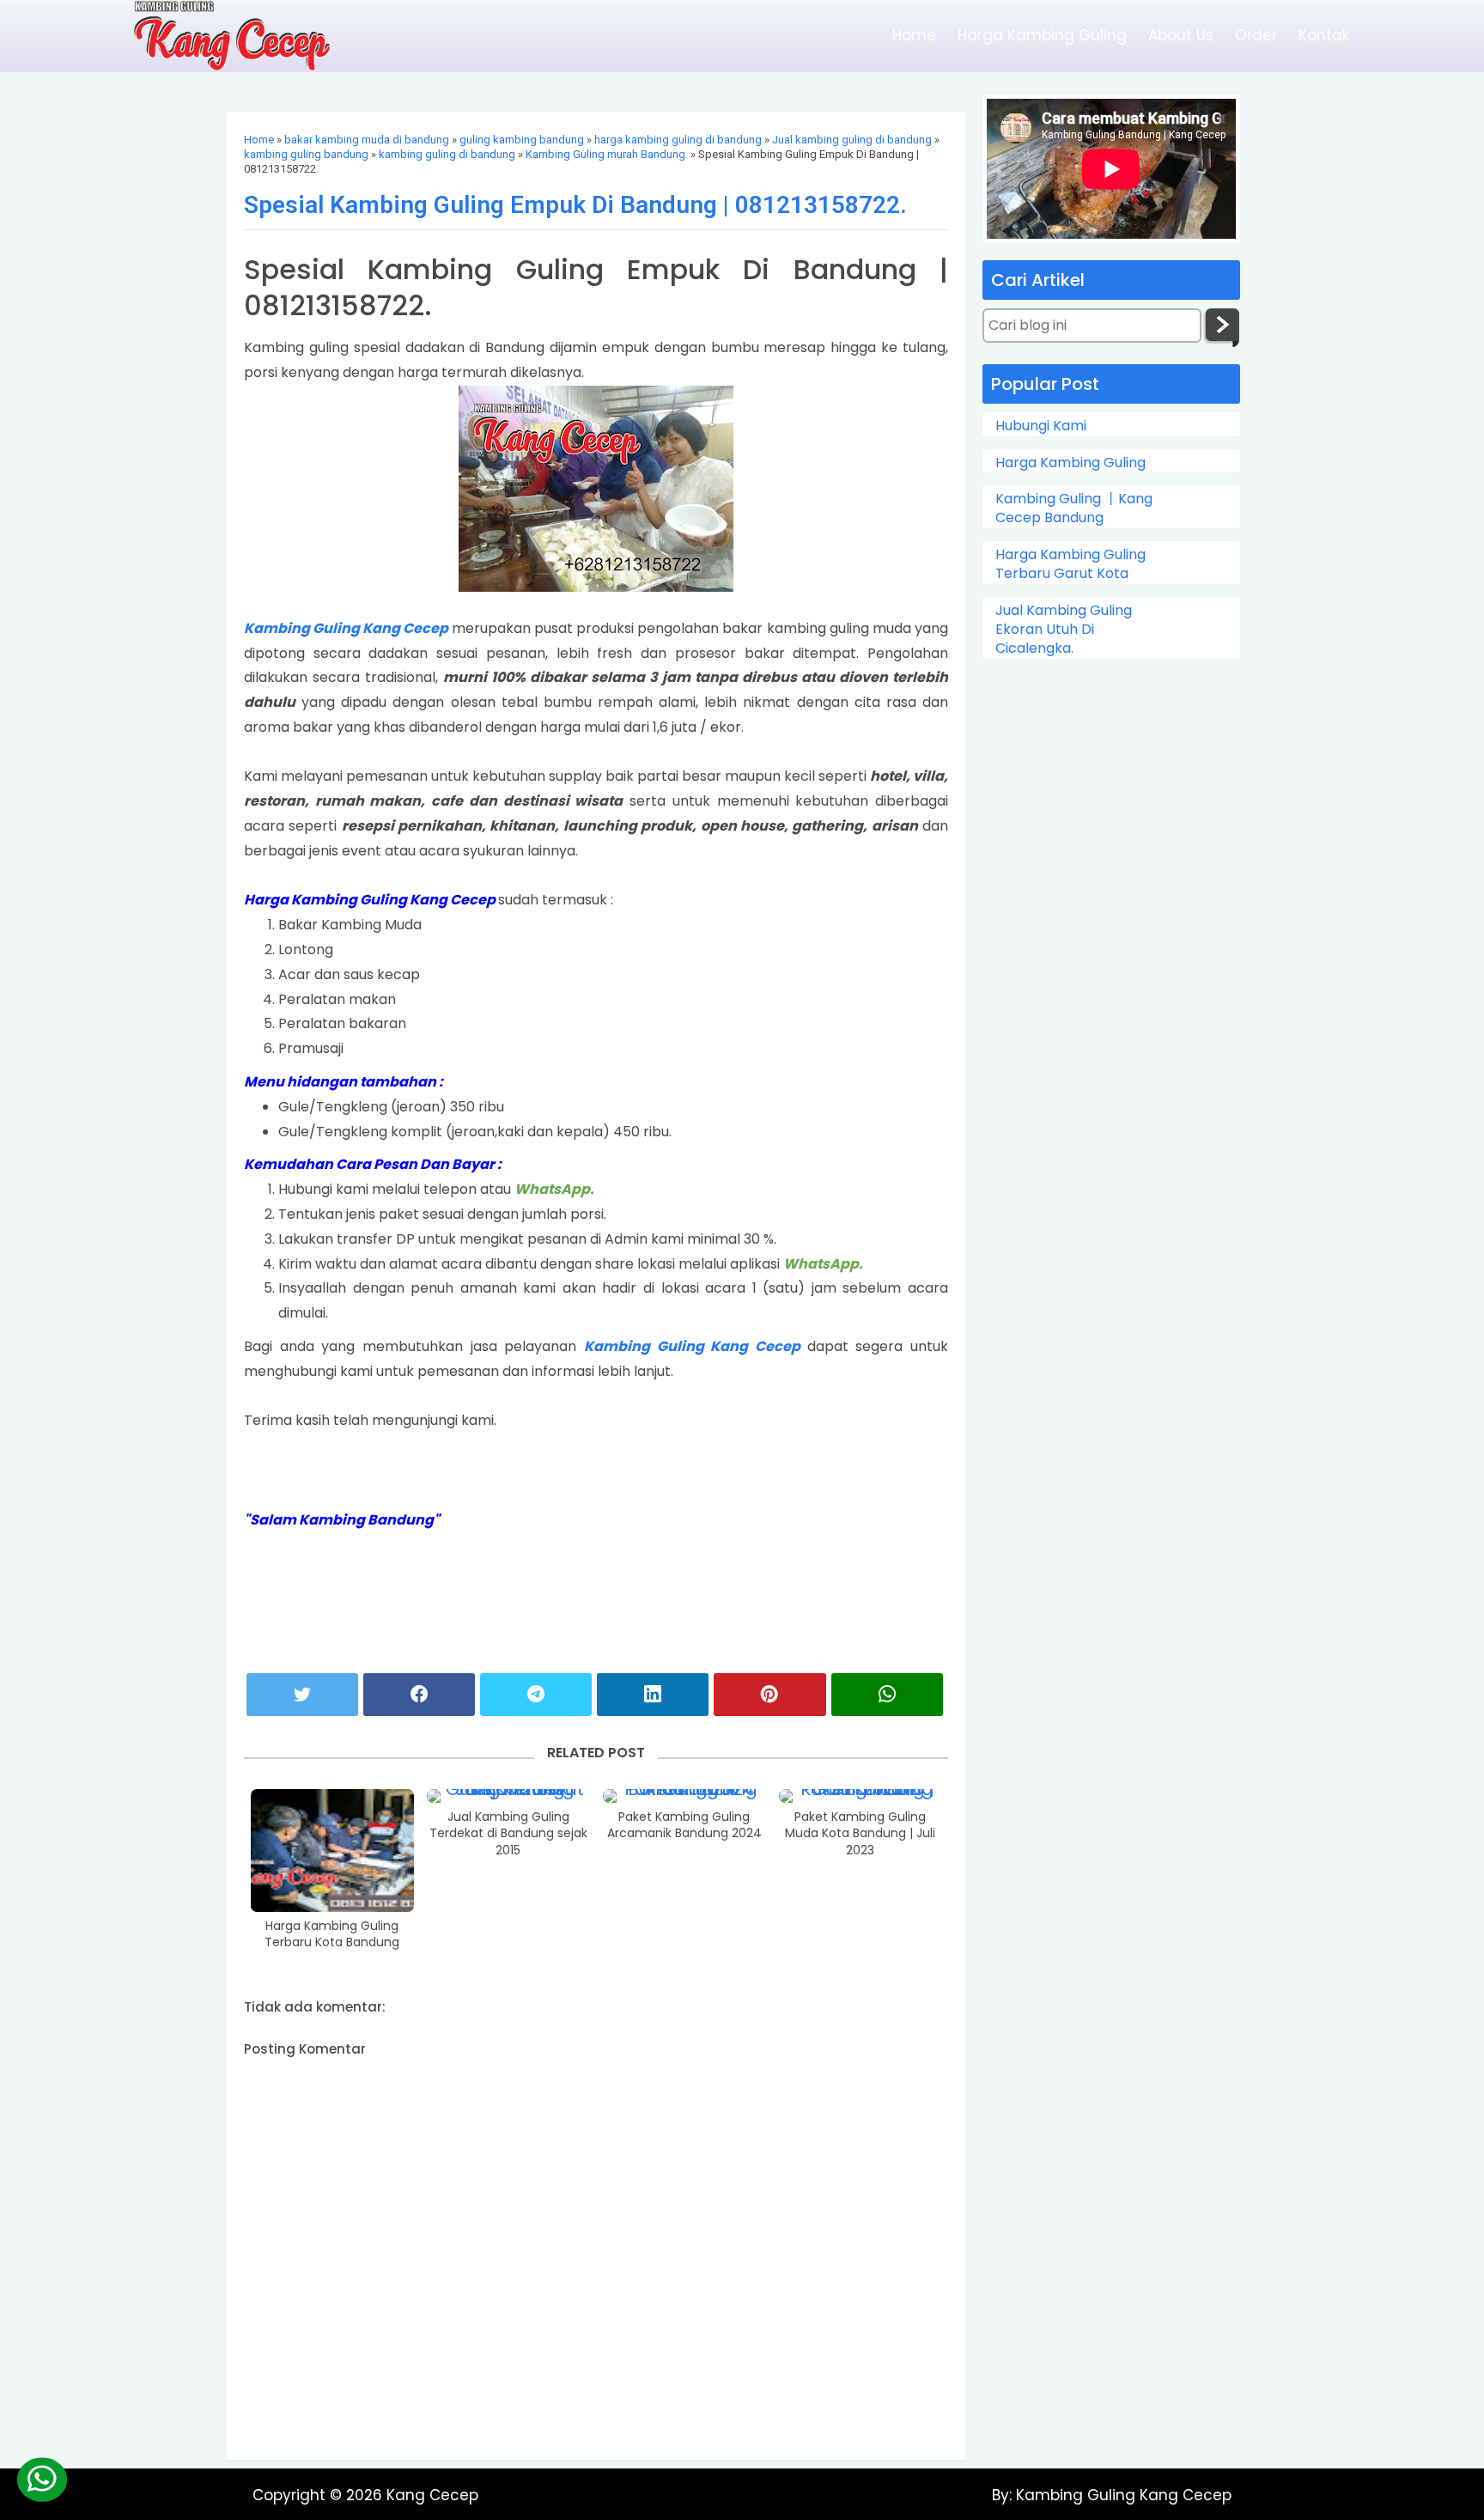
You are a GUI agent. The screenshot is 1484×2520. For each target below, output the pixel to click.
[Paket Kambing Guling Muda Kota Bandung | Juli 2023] (861, 1796)
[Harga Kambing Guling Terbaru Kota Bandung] (332, 1850)
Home (914, 35)
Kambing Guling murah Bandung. (607, 154)
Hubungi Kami (1041, 426)
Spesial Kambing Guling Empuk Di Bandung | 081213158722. (575, 205)
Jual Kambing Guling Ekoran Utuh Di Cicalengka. (1064, 630)
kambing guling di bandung (447, 154)
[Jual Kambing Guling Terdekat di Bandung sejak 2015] (508, 1796)
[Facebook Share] (419, 1695)
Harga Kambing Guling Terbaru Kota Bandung (332, 1935)
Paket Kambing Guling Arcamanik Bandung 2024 (684, 1826)
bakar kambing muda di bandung (367, 140)
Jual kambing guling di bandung (852, 140)
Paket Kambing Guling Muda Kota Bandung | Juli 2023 (860, 1834)
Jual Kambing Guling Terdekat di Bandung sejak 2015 (508, 1834)
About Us (1181, 35)
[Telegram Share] (536, 1695)
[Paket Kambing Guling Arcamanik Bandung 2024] (684, 1796)
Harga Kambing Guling (1042, 35)
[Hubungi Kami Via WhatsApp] (41, 2480)
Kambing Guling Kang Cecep (348, 628)
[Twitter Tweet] (302, 1695)
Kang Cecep (432, 2495)
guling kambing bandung (522, 140)
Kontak (1324, 35)
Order (1256, 35)
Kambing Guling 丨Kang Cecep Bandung (1074, 508)
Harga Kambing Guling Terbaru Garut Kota (1070, 564)
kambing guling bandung (306, 154)
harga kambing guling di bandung (678, 140)
